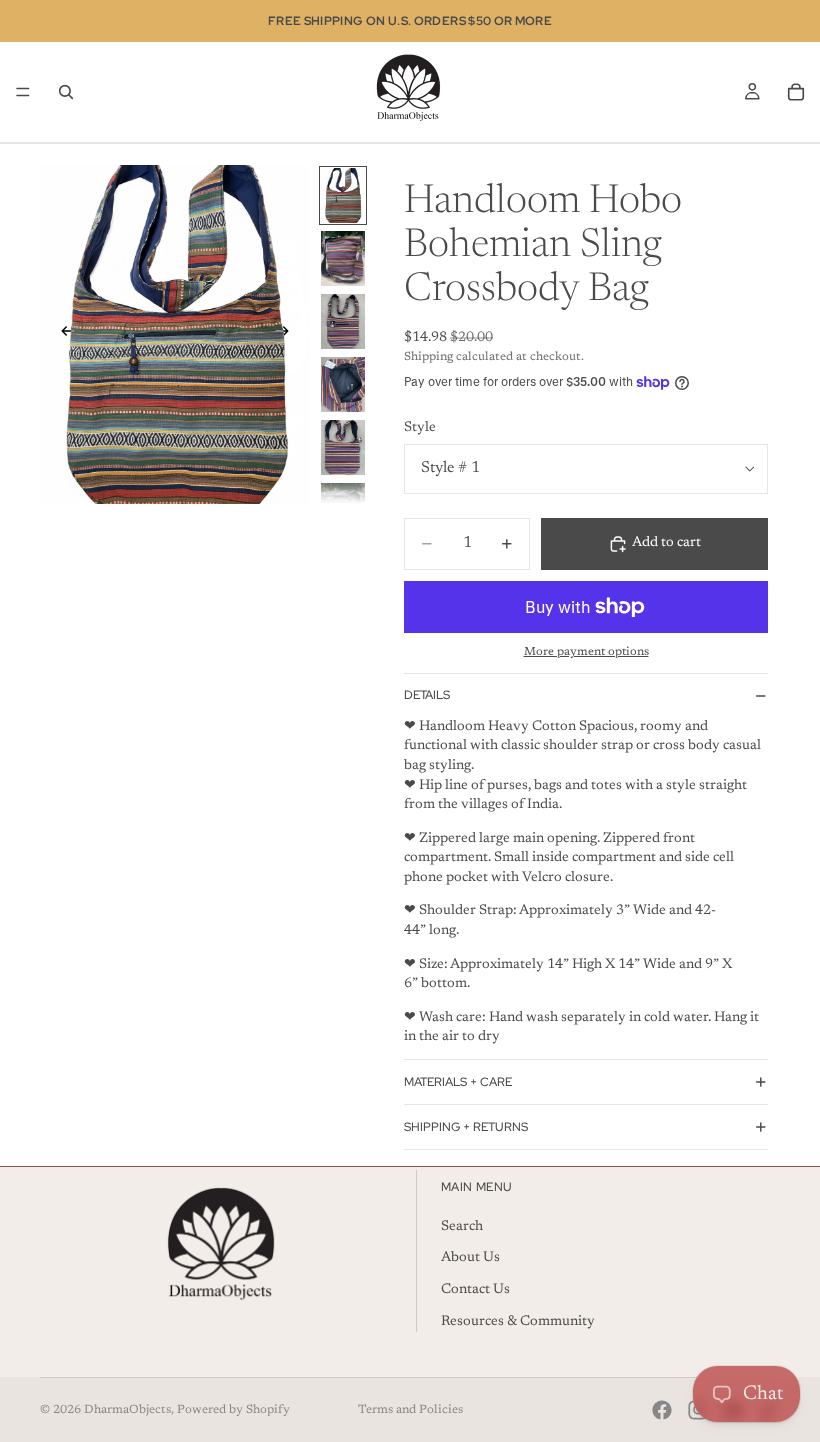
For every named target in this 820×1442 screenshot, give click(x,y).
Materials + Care (458, 1082)
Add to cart (666, 543)
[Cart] (796, 92)
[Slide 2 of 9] (343, 258)
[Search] (66, 92)
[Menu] (23, 92)
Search (462, 1226)
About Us (470, 1258)
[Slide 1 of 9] (343, 195)
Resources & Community (518, 1321)
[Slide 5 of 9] (343, 447)
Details (427, 695)
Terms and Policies (410, 1410)
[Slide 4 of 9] (343, 384)
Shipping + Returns (466, 1127)
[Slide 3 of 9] (343, 321)
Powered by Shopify (233, 1410)
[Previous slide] (62, 334)
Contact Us (475, 1290)
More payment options (586, 652)
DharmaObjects (127, 1410)
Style (420, 428)
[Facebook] (662, 1410)
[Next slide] (288, 334)
